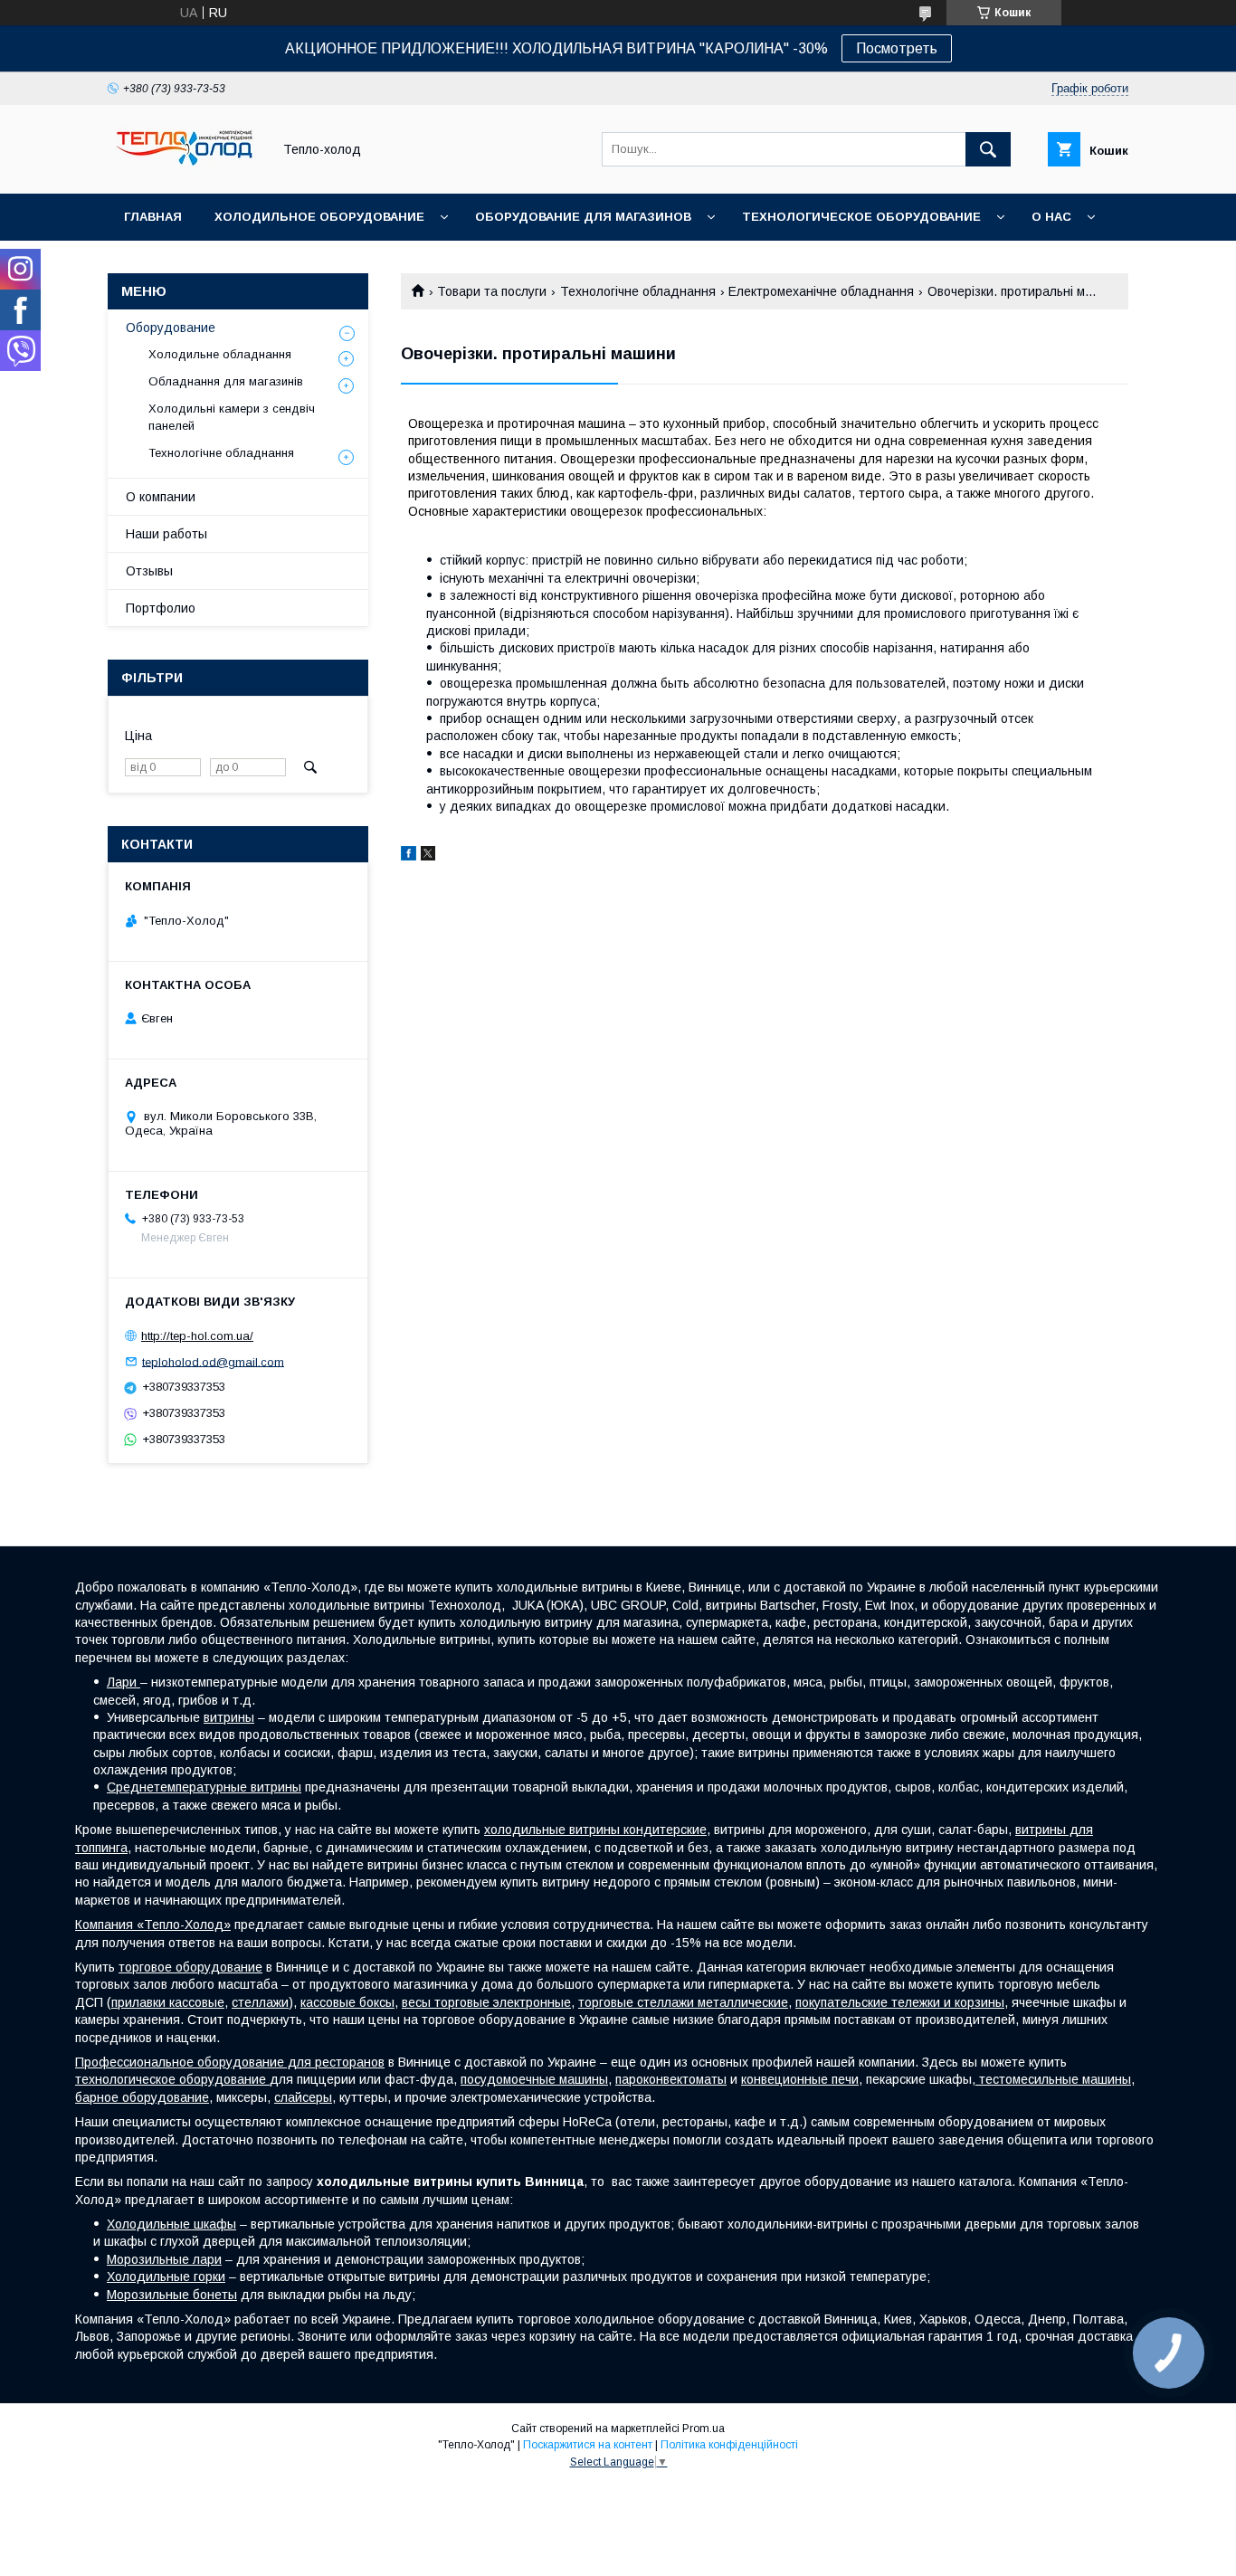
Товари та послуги (492, 291)
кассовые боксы (347, 2002)
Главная (153, 217)
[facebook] (409, 856)
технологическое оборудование (172, 2079)
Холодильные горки (166, 2277)
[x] (428, 856)
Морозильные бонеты (172, 2295)
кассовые (197, 2002)
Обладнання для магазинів (226, 381)
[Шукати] (988, 149)
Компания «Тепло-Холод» (153, 1925)
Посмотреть (897, 48)
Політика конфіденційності (729, 2445)
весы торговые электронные (486, 2002)
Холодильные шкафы (171, 2224)
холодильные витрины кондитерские (595, 1830)
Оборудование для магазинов (583, 217)
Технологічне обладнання (638, 291)
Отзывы (149, 571)
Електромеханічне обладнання (821, 291)
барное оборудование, (144, 2097)
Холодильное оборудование (319, 217)
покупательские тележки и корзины (900, 2002)
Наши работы (166, 534)
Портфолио (161, 608)
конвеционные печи (800, 2079)
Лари (124, 1682)
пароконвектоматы (671, 2079)
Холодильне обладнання (220, 354)
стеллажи (260, 2002)
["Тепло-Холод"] (185, 170)
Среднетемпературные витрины (204, 1787)
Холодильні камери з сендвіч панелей (232, 417)
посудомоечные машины (534, 2079)
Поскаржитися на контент (588, 2445)
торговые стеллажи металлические (683, 2002)
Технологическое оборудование (861, 217)
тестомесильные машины (1053, 2079)
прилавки (140, 2002)
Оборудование (171, 328)
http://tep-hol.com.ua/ (197, 1336)
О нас (1051, 217)
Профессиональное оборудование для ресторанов (230, 2062)
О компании (161, 497)
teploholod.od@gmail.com (213, 1361)
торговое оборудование (190, 1967)
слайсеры (303, 2097)
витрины (229, 1717)
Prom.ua (704, 2429)
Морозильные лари (164, 2259)
